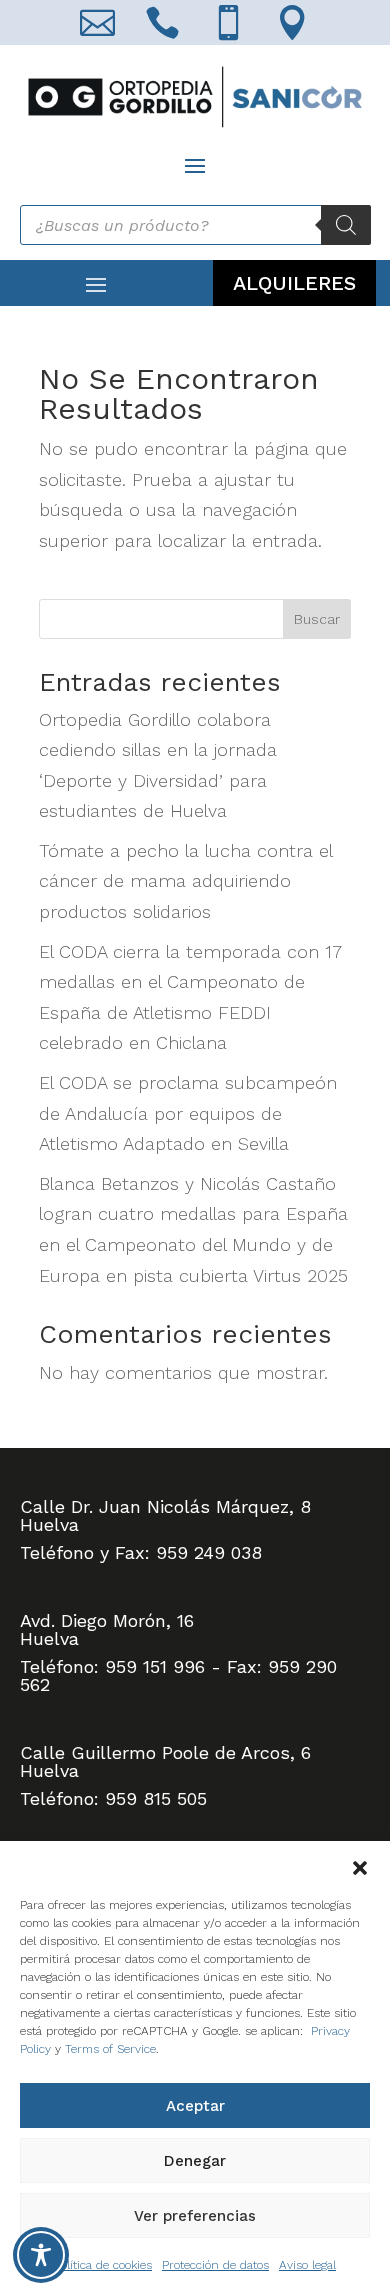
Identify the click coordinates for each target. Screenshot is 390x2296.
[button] (360, 1866)
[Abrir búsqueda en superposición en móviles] (195, 225)
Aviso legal (307, 2265)
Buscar (317, 619)
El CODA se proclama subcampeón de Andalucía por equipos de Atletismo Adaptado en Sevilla (188, 1113)
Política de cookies (103, 2265)
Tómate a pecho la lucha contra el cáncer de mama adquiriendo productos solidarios (185, 881)
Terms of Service (110, 2049)
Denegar (195, 2161)
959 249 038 (209, 1552)
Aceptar (195, 2106)
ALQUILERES (294, 283)
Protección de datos (215, 2265)
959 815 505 (156, 1798)
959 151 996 (155, 1666)
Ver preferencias (195, 2216)
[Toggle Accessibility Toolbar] (41, 2255)
